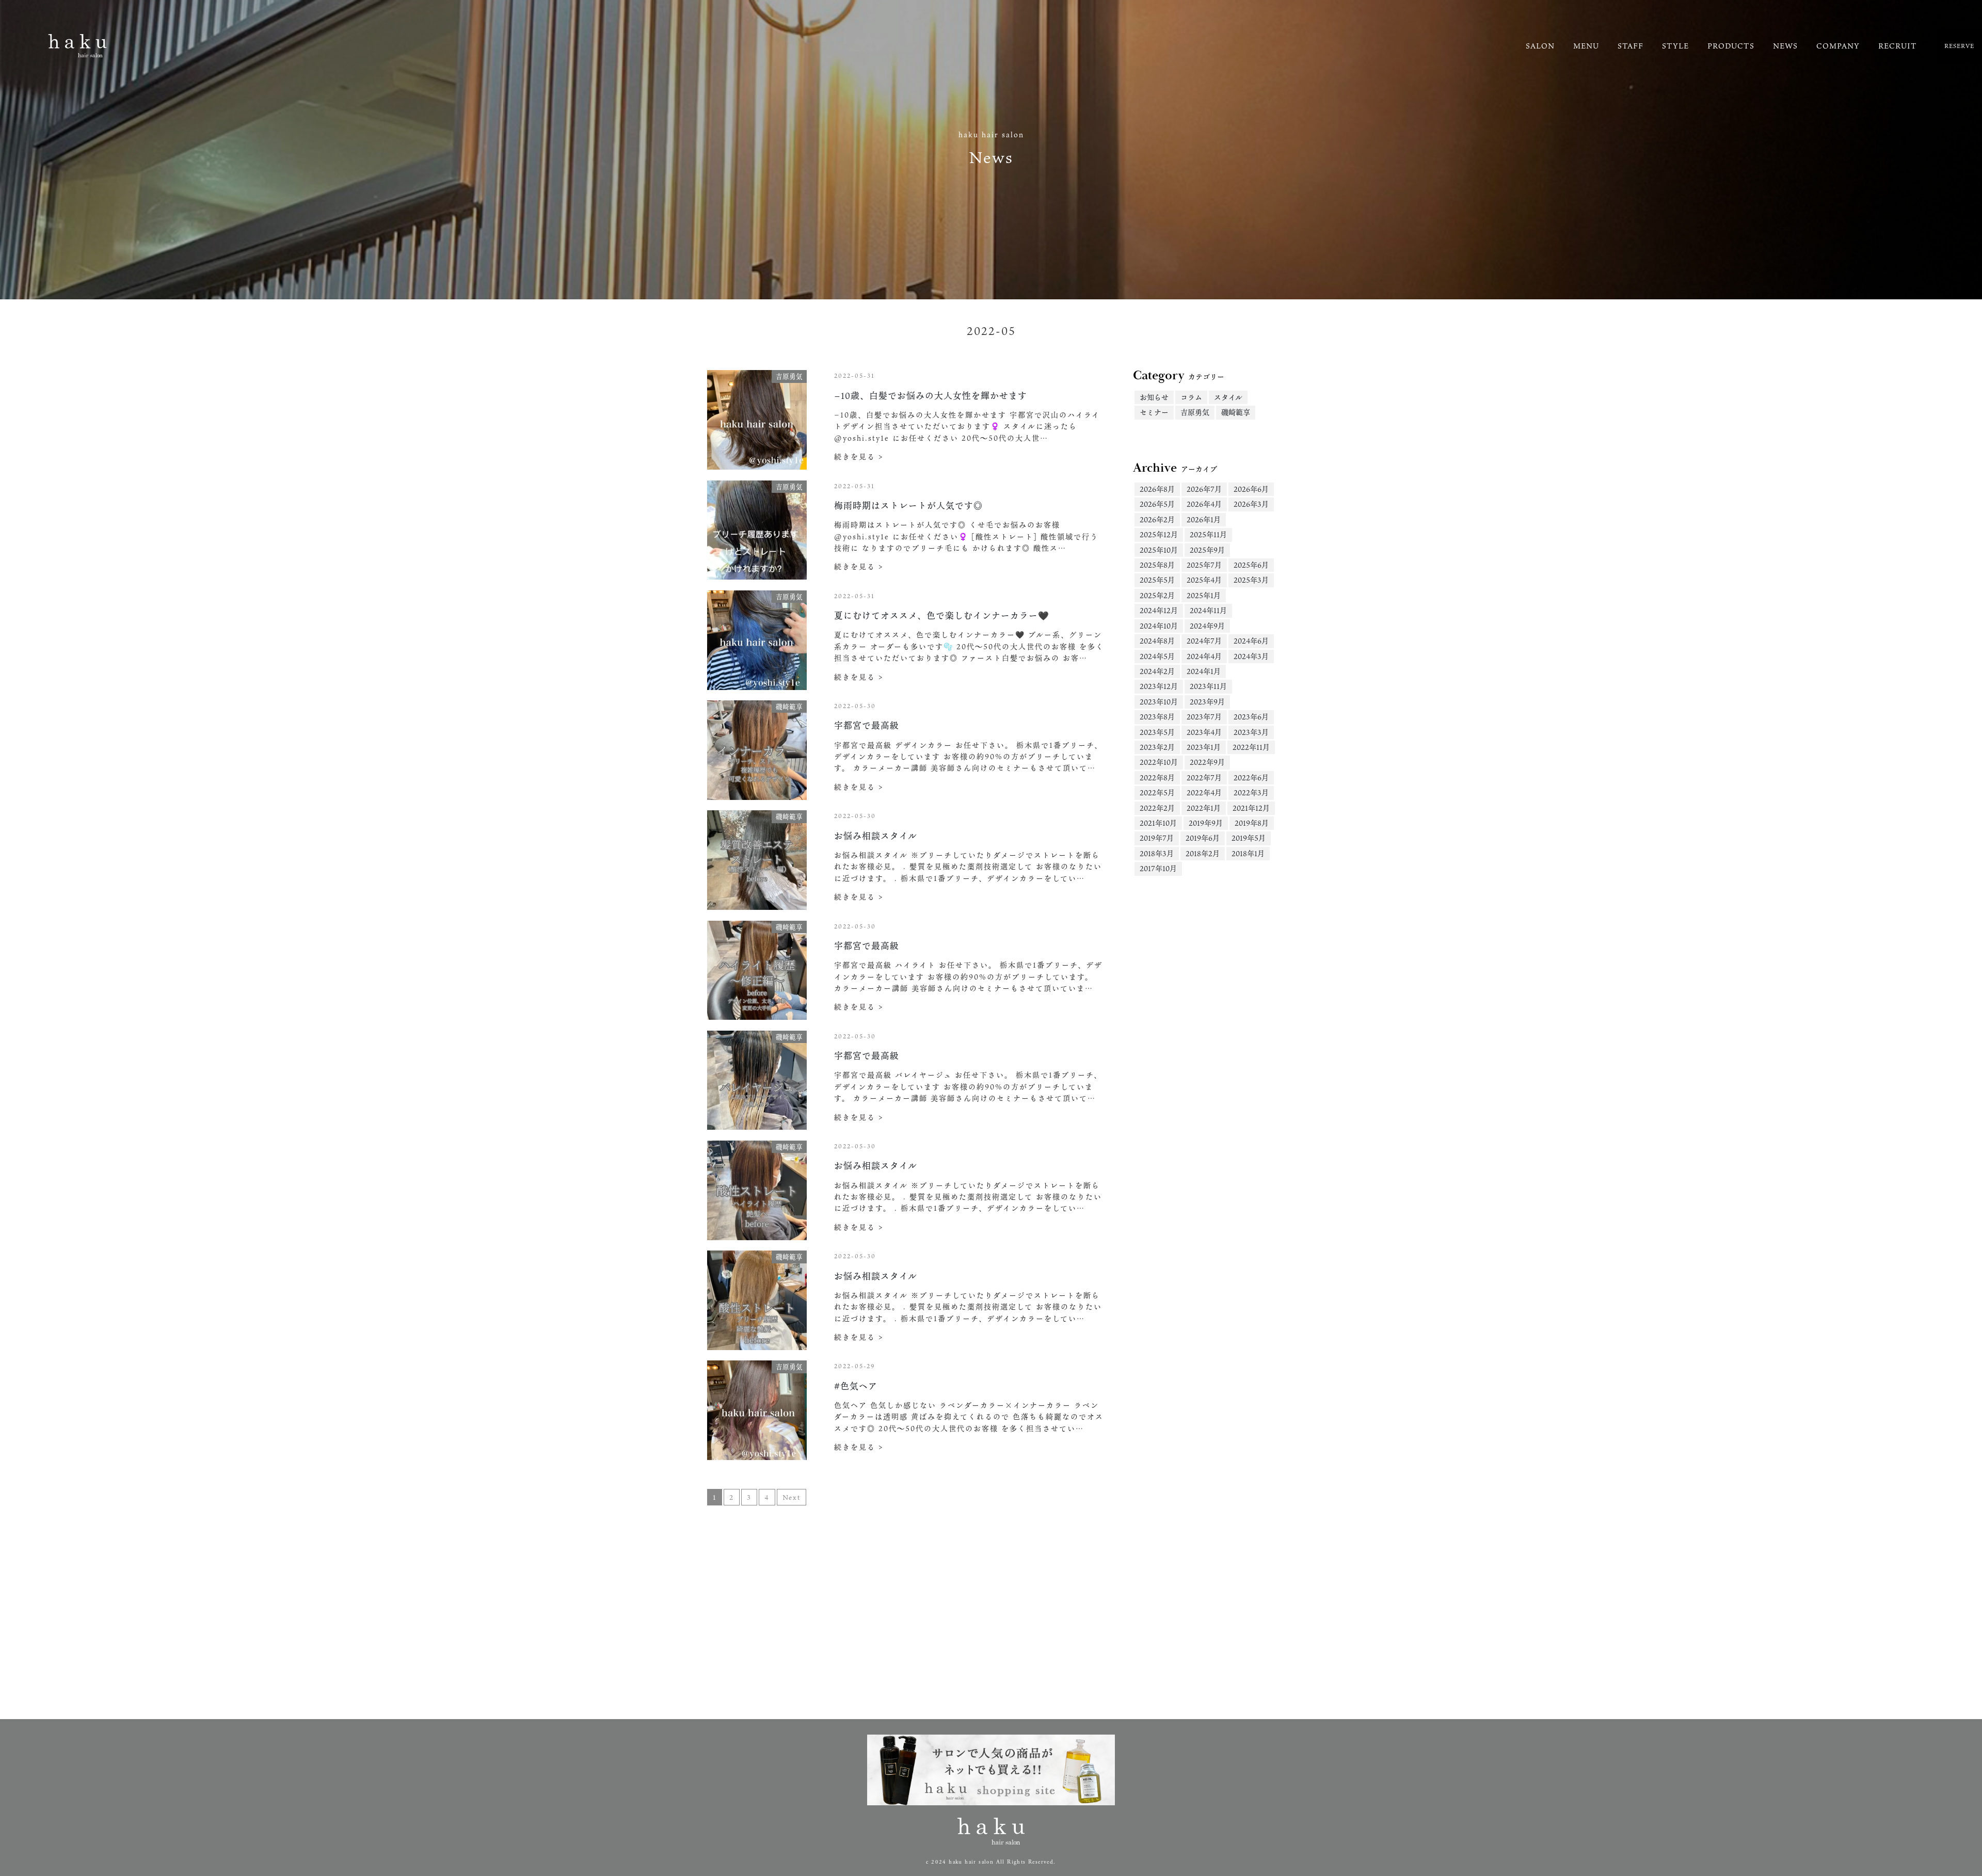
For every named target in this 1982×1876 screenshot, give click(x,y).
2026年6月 (1251, 489)
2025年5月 (1157, 580)
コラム (1191, 397)
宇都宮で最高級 (867, 725)
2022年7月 (1204, 777)
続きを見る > (859, 456)
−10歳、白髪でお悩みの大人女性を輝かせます (931, 396)
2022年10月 (1159, 762)
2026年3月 (1251, 504)
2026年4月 (1204, 504)
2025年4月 (1204, 580)
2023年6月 (1251, 717)
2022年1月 (1204, 808)
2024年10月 (1159, 626)
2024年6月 (1251, 641)
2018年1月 (1248, 853)
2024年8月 (1157, 641)
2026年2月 (1157, 519)
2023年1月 (1204, 747)
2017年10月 (1158, 868)
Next (792, 1497)
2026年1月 (1204, 519)
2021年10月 (1158, 823)
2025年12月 (1159, 534)
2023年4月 (1204, 732)
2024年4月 (1204, 656)
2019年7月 (1157, 838)
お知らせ (1154, 397)
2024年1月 (1204, 671)
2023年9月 (1207, 702)
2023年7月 (1204, 717)
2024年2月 (1157, 671)
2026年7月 (1204, 489)
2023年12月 (1159, 686)
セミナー (1154, 412)
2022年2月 (1157, 808)
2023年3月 (1251, 732)
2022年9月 (1207, 762)
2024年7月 (1204, 641)
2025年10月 (1159, 550)
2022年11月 (1251, 747)
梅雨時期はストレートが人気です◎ (908, 506)
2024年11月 (1208, 610)
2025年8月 (1157, 565)
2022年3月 (1251, 792)
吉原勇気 (1195, 412)
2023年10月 (1159, 702)
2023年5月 (1157, 732)
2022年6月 (1251, 777)
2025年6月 (1251, 565)
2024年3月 (1251, 656)
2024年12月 (1159, 610)
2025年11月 (1208, 534)
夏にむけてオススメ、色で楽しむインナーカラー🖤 (942, 615)
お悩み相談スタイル (876, 836)
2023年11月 (1208, 686)
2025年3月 (1251, 580)
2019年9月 (1206, 823)
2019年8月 (1252, 823)
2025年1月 (1204, 595)
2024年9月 (1207, 626)
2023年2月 (1157, 747)
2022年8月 (1157, 777)
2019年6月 (1203, 838)
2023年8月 (1157, 717)
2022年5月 (1157, 792)
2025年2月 (1157, 595)
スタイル (1228, 397)
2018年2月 (1203, 853)
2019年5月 (1249, 838)
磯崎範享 (1236, 412)
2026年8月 (1157, 489)
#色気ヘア (856, 1386)
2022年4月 (1204, 792)
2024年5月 (1157, 656)
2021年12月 (1251, 808)
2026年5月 (1157, 504)
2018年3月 (1157, 853)
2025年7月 (1204, 565)
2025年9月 (1207, 550)
